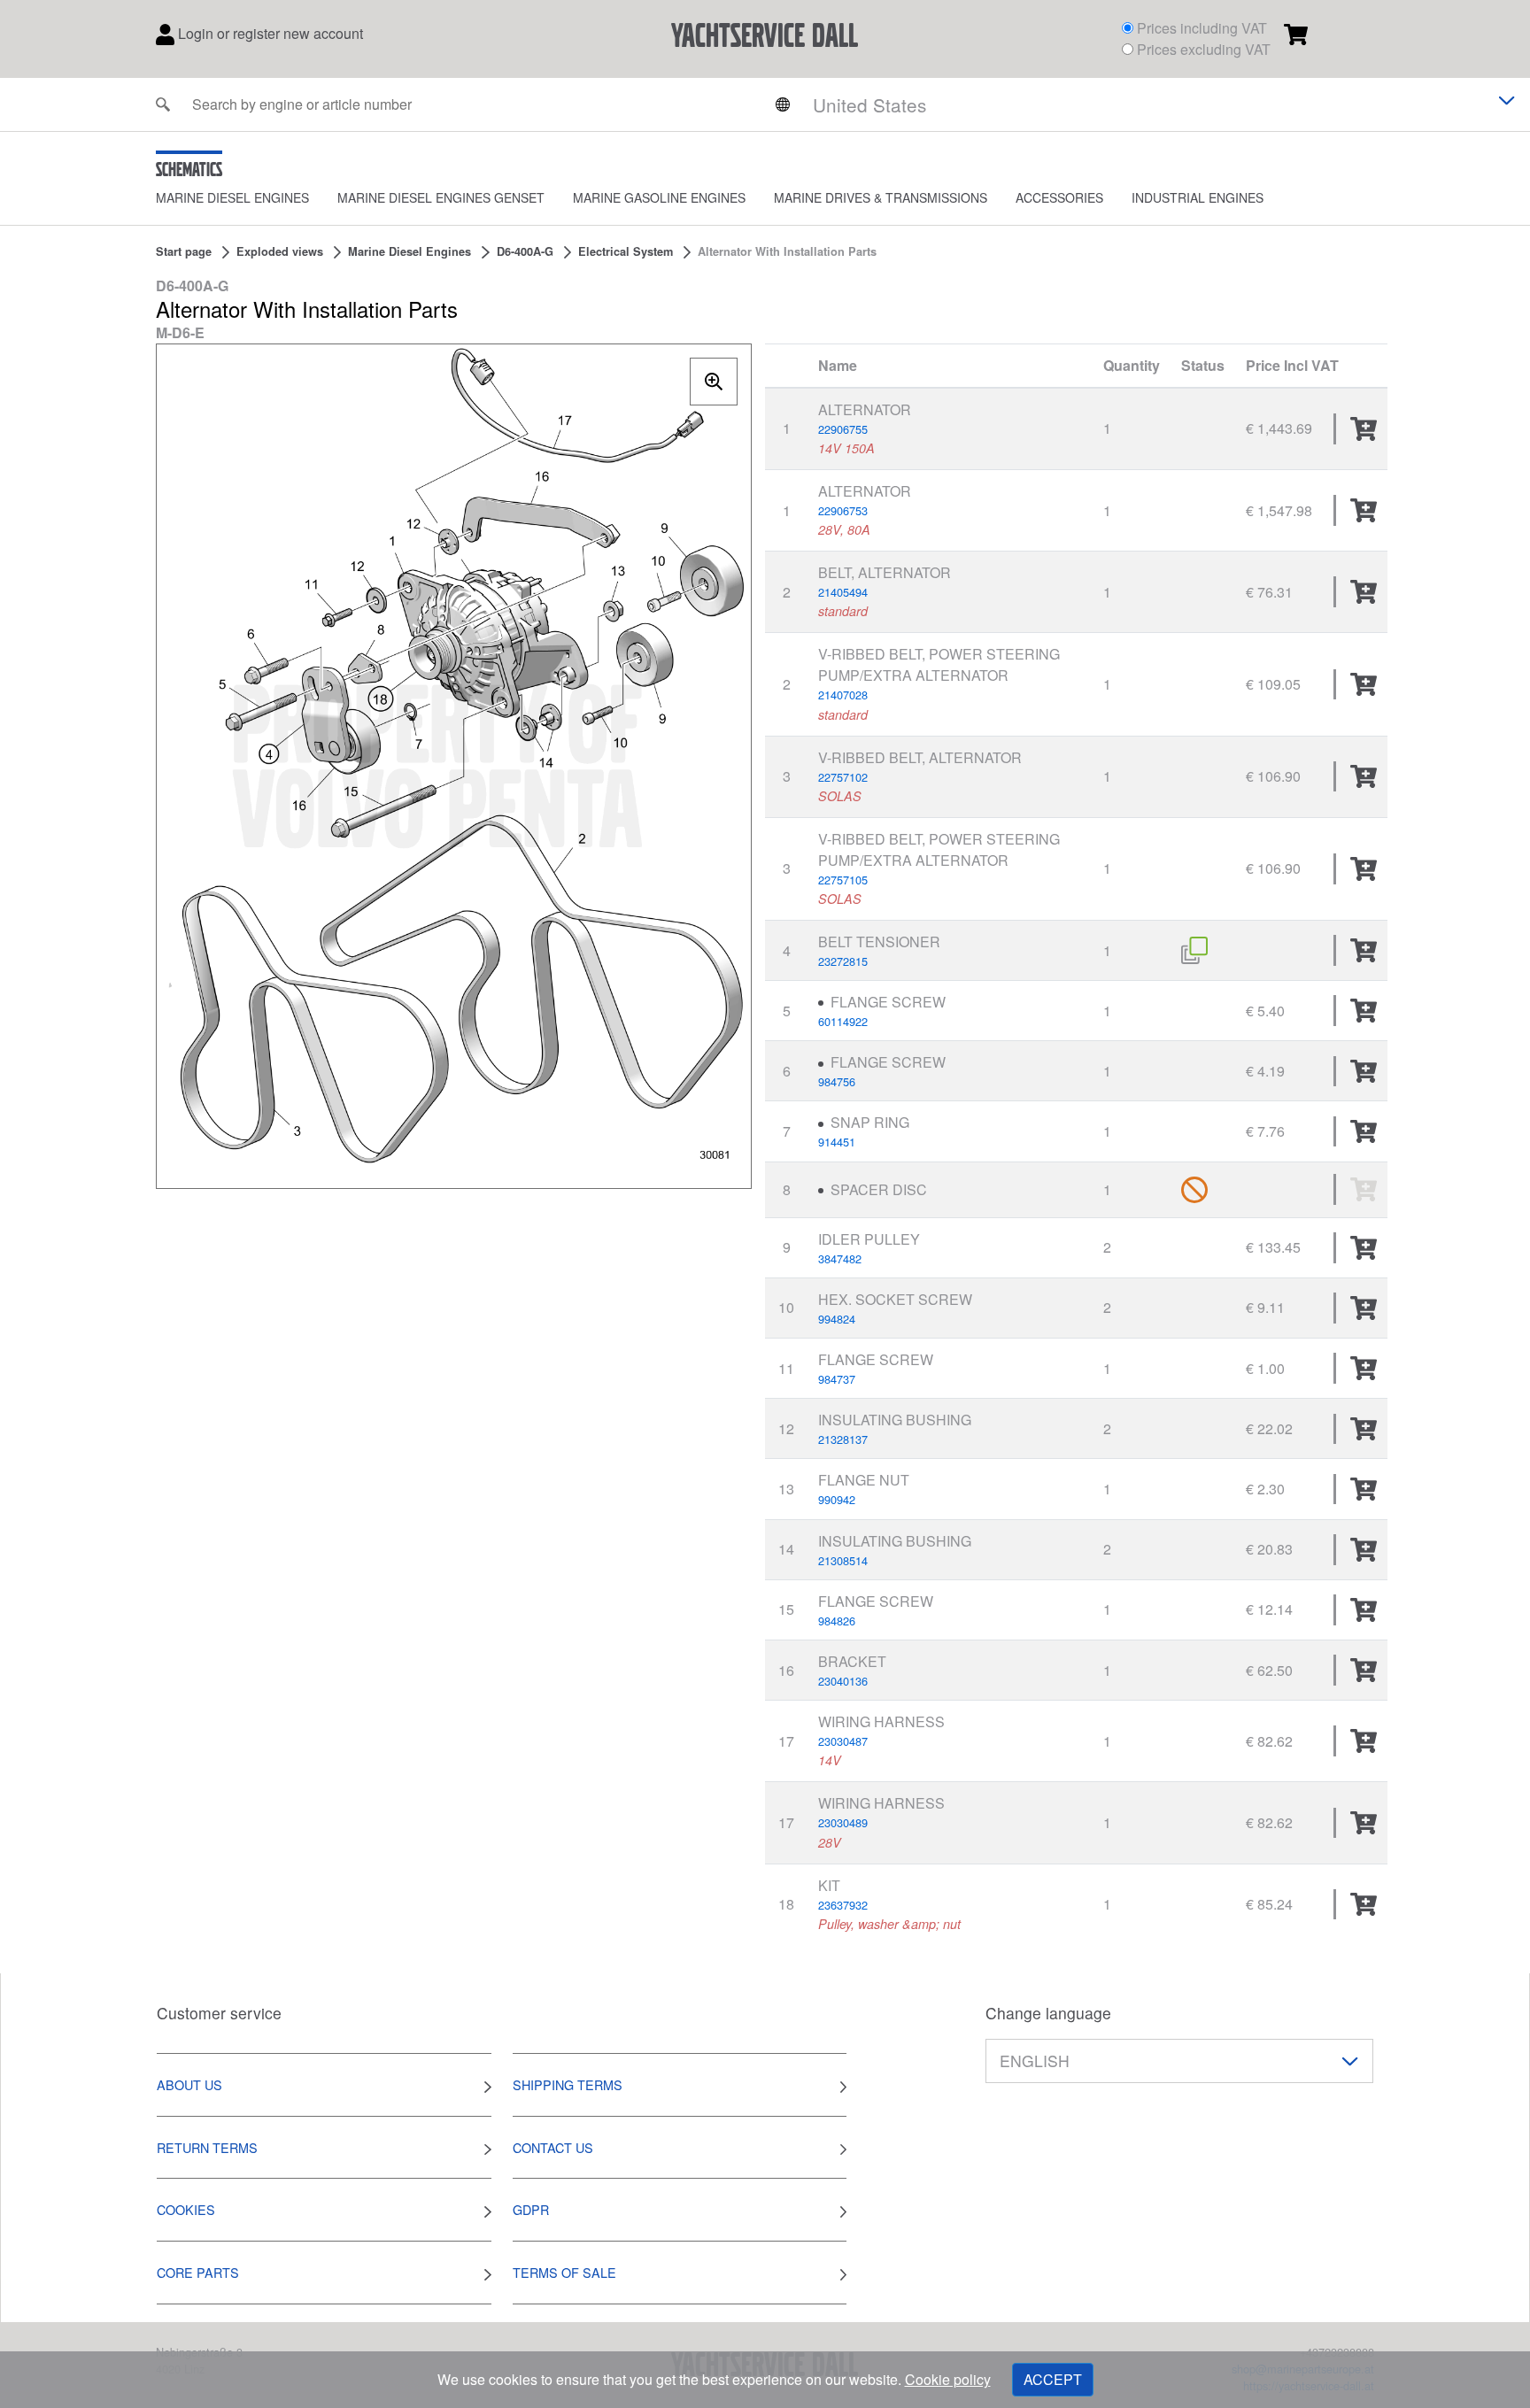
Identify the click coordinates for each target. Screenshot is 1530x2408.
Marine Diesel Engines (232, 197)
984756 (837, 1081)
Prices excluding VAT (1204, 49)
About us (189, 2084)
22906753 (843, 510)
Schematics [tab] (189, 169)
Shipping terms (568, 2084)
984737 (837, 1379)
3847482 (840, 1258)
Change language (1048, 2013)
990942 (837, 1499)
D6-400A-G (525, 251)
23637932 (843, 1905)
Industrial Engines (1198, 197)
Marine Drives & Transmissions (881, 197)
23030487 (843, 1741)
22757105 (843, 880)
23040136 (843, 1681)
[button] (247, 198)
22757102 (843, 777)
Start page (184, 251)
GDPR (531, 2209)
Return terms (207, 2147)
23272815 (843, 961)
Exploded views (280, 251)
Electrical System (626, 251)
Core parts (198, 2272)
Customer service (219, 2013)
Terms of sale (564, 2272)
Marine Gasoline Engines (659, 197)
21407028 (843, 695)
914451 (837, 1142)
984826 (837, 1621)
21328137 (843, 1439)
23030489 (843, 1822)
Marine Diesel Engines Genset (441, 197)
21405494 (843, 592)
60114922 (843, 1021)
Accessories (1059, 197)
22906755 (843, 429)
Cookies (186, 2209)
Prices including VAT (1202, 28)
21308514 (843, 1560)
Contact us (553, 2147)
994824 (837, 1319)
